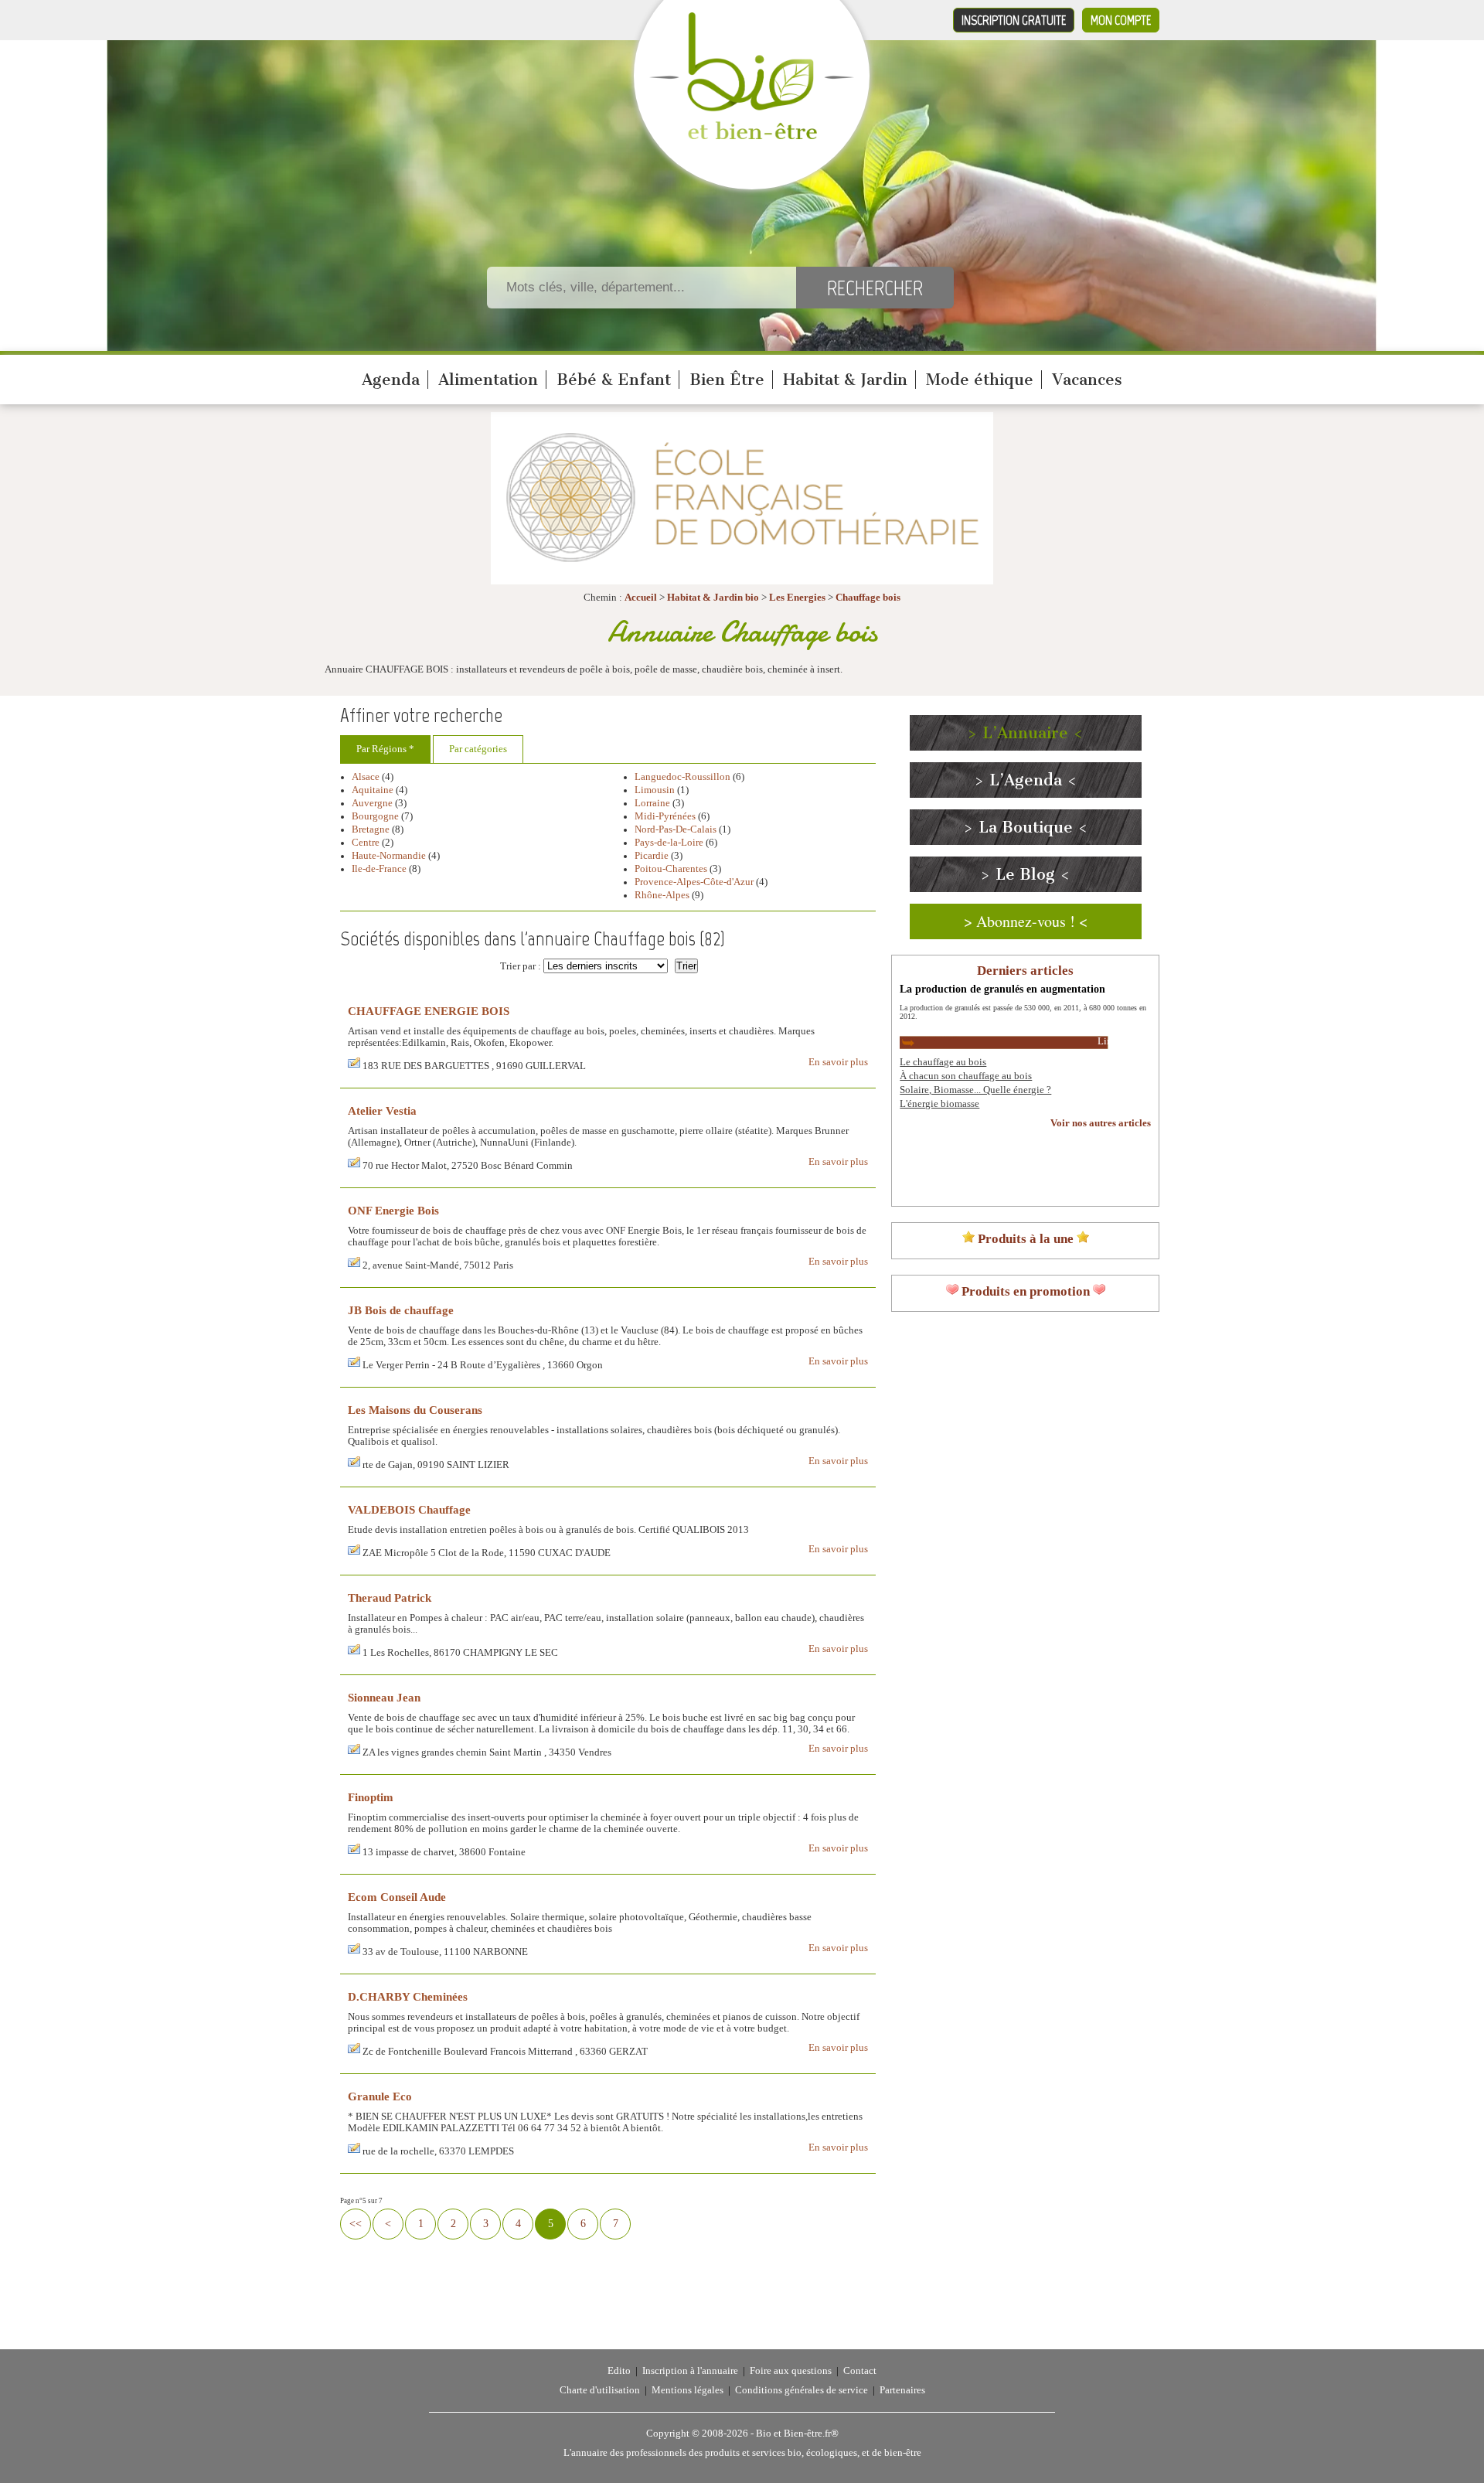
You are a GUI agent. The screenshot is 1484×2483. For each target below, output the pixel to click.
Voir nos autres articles (1101, 1123)
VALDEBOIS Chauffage (409, 1509)
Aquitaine (373, 790)
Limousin (655, 790)
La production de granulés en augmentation (1002, 989)
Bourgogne (375, 816)
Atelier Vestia (382, 1110)
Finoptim (371, 1797)
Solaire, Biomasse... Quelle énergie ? (975, 1090)
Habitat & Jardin (845, 380)
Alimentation (488, 380)
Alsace (366, 777)
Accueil (641, 598)
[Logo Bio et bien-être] (752, 136)
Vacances (1087, 380)
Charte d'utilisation (600, 2390)
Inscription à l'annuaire (690, 2371)
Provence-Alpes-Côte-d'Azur (694, 882)
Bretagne (371, 829)
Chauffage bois (868, 598)
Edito (619, 2371)
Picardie (652, 856)
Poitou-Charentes (671, 869)
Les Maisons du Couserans (415, 1410)
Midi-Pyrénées (665, 816)
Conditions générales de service (802, 2390)
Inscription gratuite (1014, 20)
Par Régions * (385, 749)
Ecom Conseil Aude (397, 1897)
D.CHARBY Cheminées (408, 1996)
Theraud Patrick (390, 1597)
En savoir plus (838, 1062)
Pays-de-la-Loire (669, 843)
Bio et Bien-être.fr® (797, 2434)
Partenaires (902, 2390)
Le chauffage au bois (943, 1062)
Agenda (391, 380)
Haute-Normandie (389, 856)
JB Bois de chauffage (401, 1310)
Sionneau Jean (384, 1697)
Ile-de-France (379, 869)
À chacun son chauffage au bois (966, 1076)
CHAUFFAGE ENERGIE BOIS (429, 1011)
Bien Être (727, 380)
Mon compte (1121, 20)
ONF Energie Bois (393, 1210)
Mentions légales (688, 2390)
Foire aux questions (791, 2371)
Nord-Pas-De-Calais (676, 829)
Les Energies (797, 598)
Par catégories (478, 749)
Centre (366, 843)
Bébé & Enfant (614, 380)
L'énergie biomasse (939, 1104)
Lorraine (652, 803)
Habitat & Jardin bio (713, 598)
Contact (860, 2371)
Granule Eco (380, 2096)
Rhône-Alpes (662, 895)
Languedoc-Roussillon (682, 777)
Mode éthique (980, 380)
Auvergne (372, 803)
